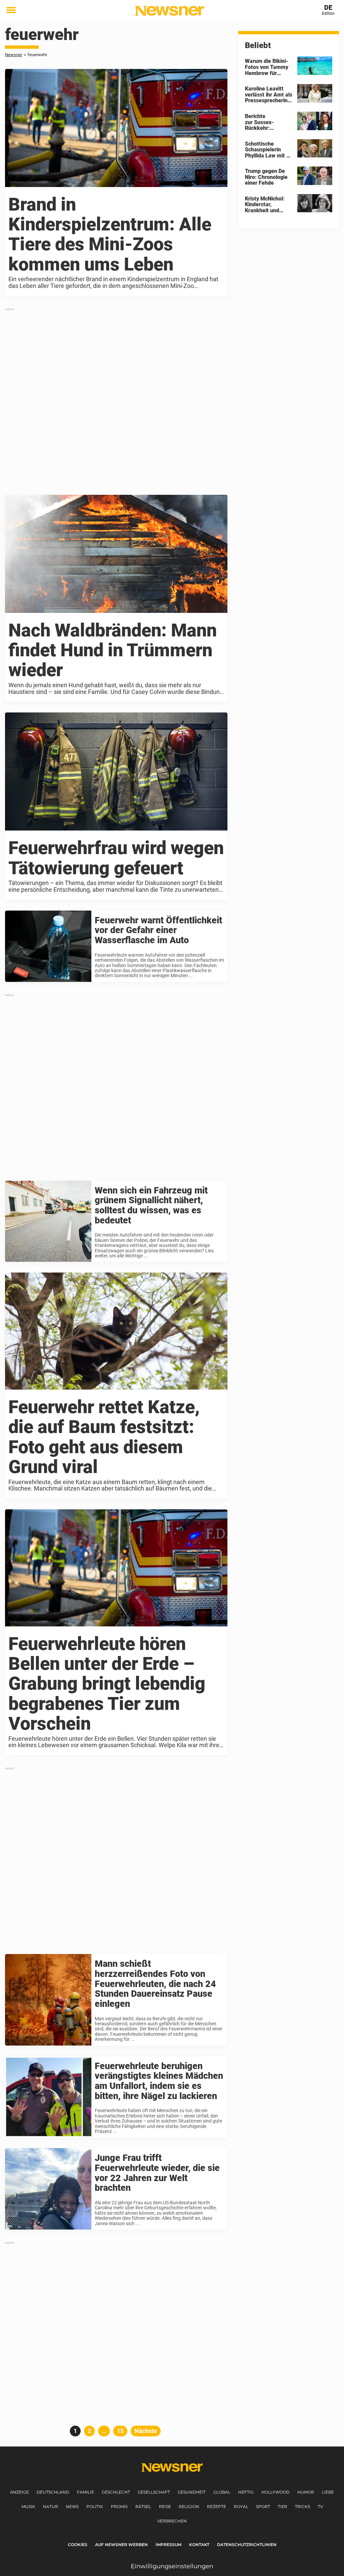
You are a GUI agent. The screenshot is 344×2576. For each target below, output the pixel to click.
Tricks (303, 2507)
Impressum (168, 2545)
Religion (189, 2507)
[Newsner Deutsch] (169, 11)
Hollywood (275, 2492)
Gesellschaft (154, 2492)
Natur (51, 2507)
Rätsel (143, 2507)
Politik (95, 2507)
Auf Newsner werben (121, 2545)
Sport (263, 2507)
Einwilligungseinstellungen (172, 2566)
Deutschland (53, 2492)
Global (222, 2492)
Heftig (246, 2492)
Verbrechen (172, 2521)
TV (320, 2507)
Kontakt (199, 2545)
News (72, 2507)
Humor (306, 2492)
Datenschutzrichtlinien (247, 2545)
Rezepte (217, 2507)
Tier (283, 2507)
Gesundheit (192, 2492)
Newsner (14, 55)
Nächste (146, 2431)
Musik (28, 2507)
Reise (165, 2507)
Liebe (328, 2492)
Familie (85, 2492)
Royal (241, 2507)
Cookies (78, 2545)
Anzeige (19, 2492)
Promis (119, 2507)
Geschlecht (116, 2492)
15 (122, 2431)
